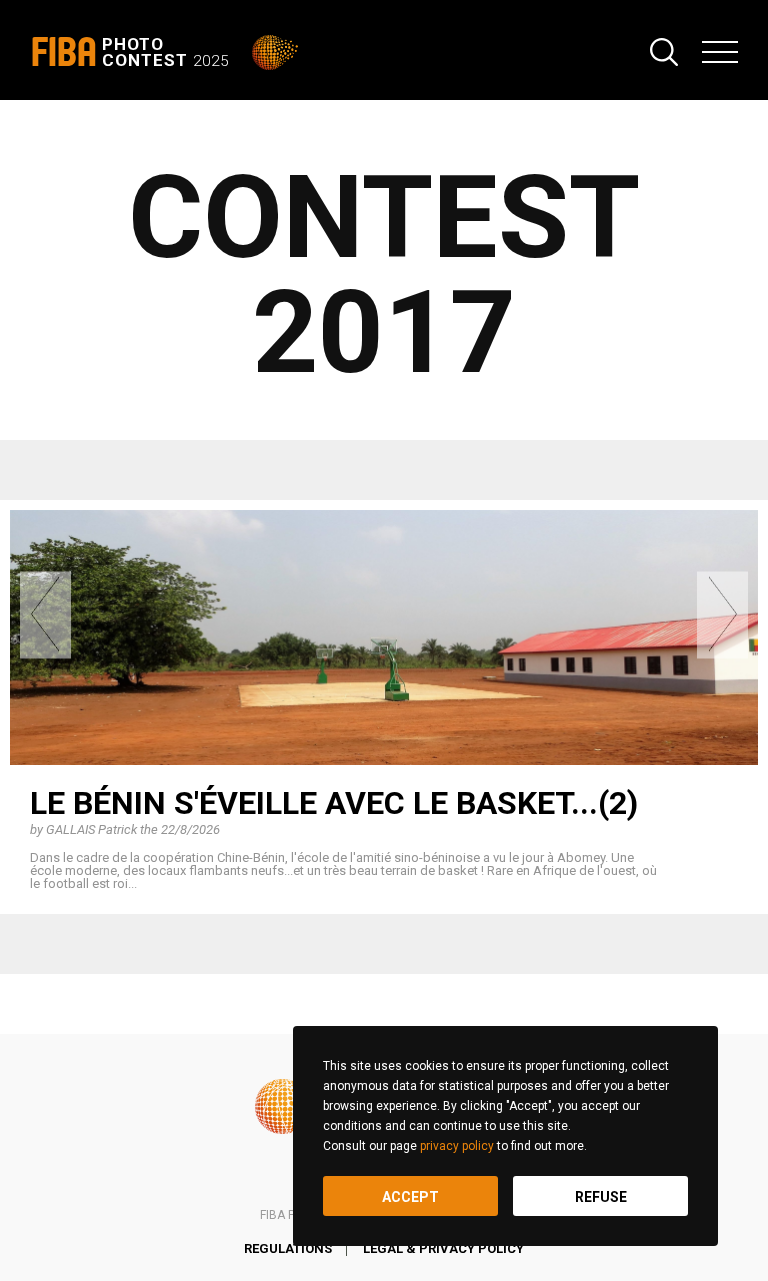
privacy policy (457, 1146)
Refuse (601, 1197)
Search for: (664, 52)
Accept (410, 1197)
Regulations (288, 1248)
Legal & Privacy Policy (443, 1248)
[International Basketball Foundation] (277, 52)
